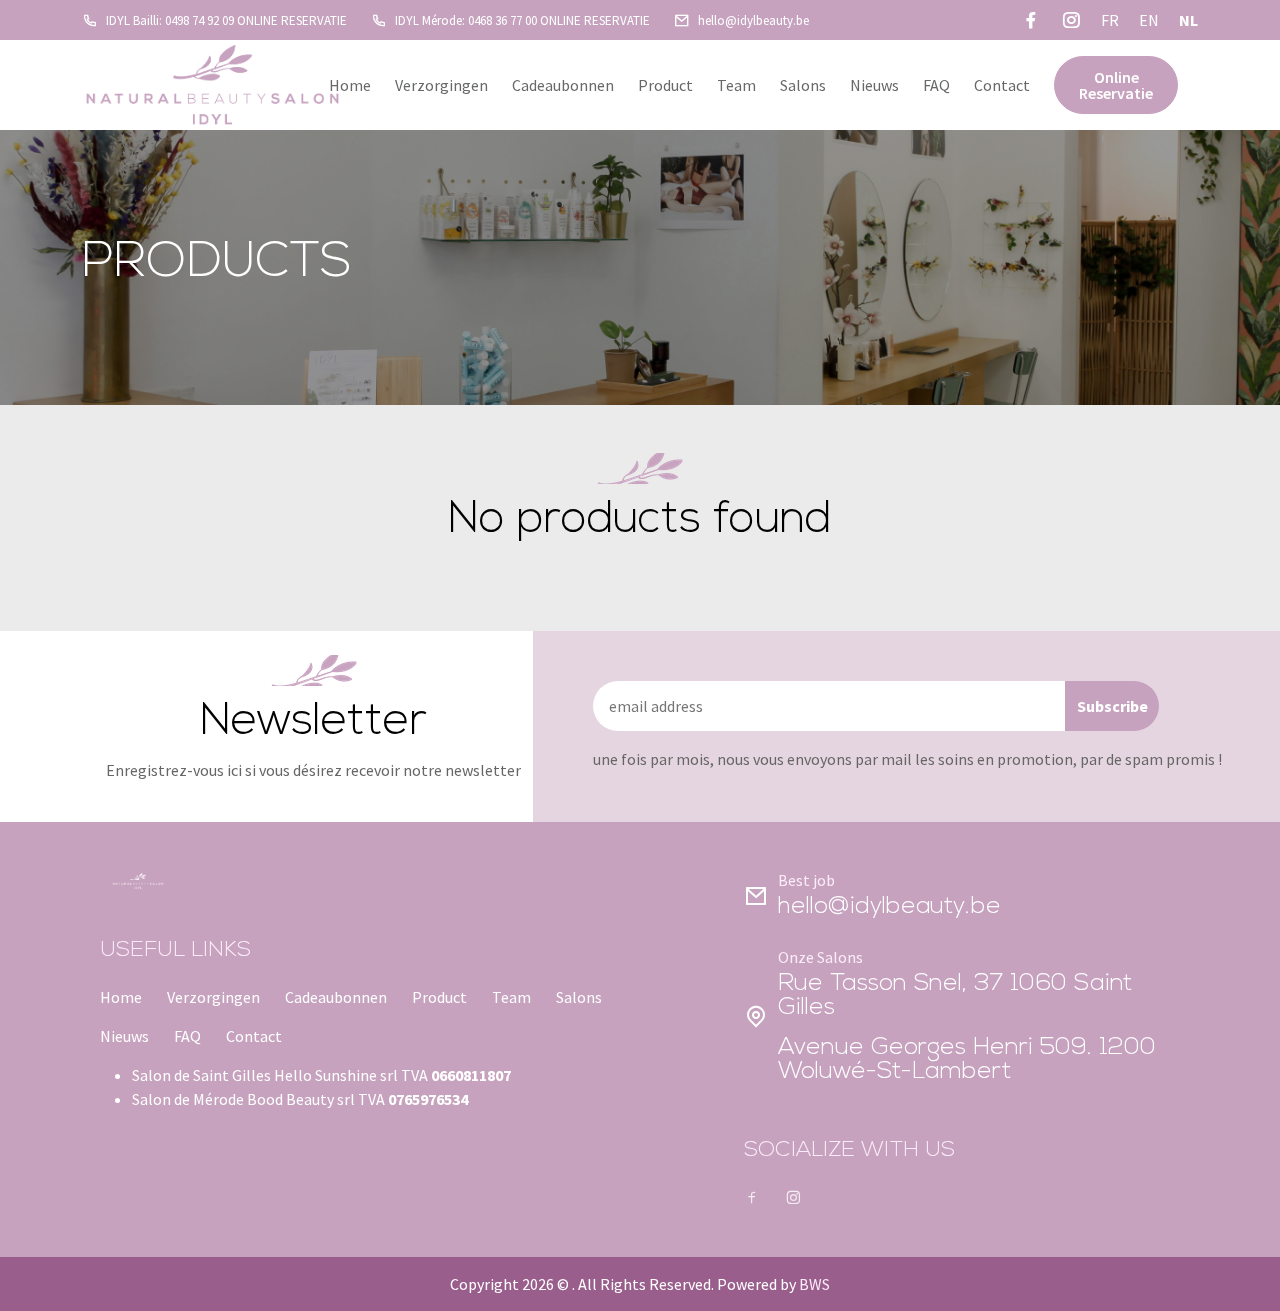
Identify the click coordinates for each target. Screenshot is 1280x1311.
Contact (1002, 85)
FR (1110, 20)
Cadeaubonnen (563, 85)
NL (1188, 20)
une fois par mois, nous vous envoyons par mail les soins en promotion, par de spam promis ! (907, 759)
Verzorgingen (441, 85)
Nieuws (874, 85)
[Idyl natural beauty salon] (212, 85)
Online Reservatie (1116, 85)
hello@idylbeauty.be (889, 907)
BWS (814, 1284)
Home (350, 85)
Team (736, 85)
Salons (803, 85)
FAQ (936, 85)
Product (665, 85)
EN (1149, 20)
